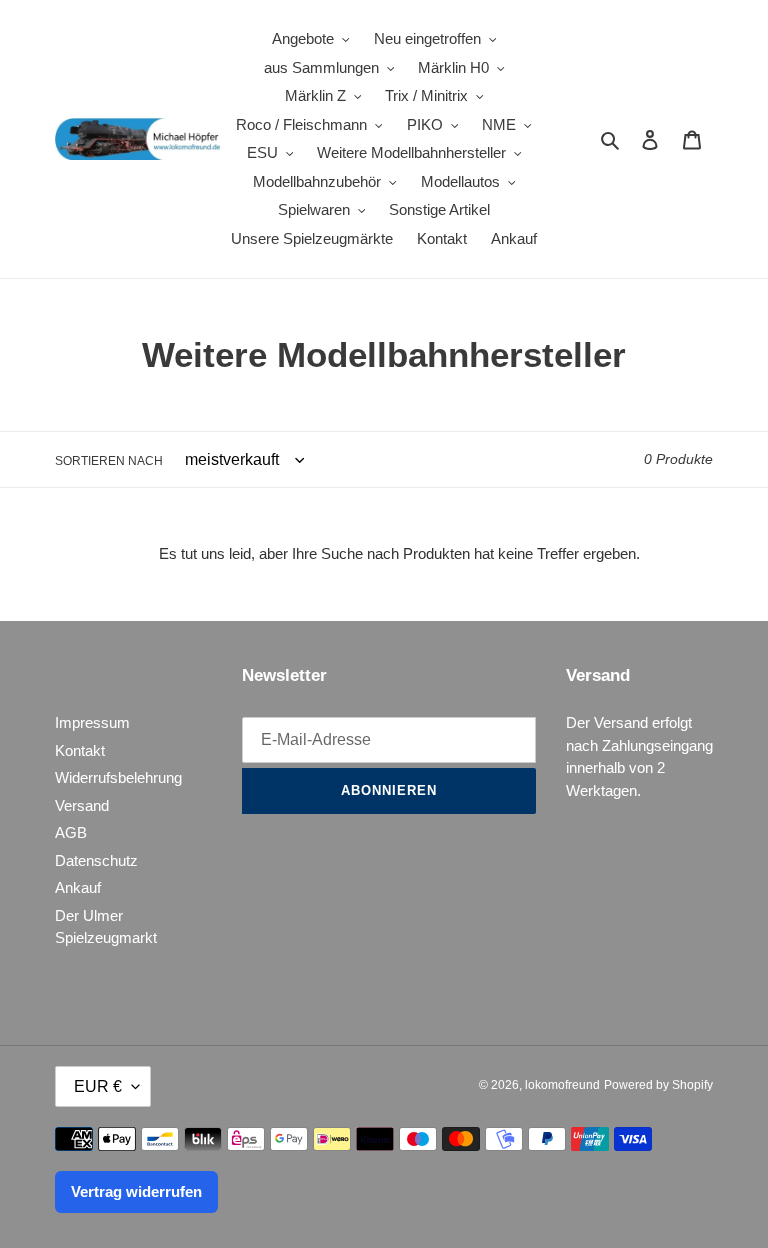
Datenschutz (96, 860)
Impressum (92, 722)
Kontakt (80, 750)
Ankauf (78, 887)
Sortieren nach (109, 461)
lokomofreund (562, 1085)
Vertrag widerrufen (136, 1191)
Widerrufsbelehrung (118, 777)
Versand (82, 805)
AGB (71, 832)
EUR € (98, 1086)
